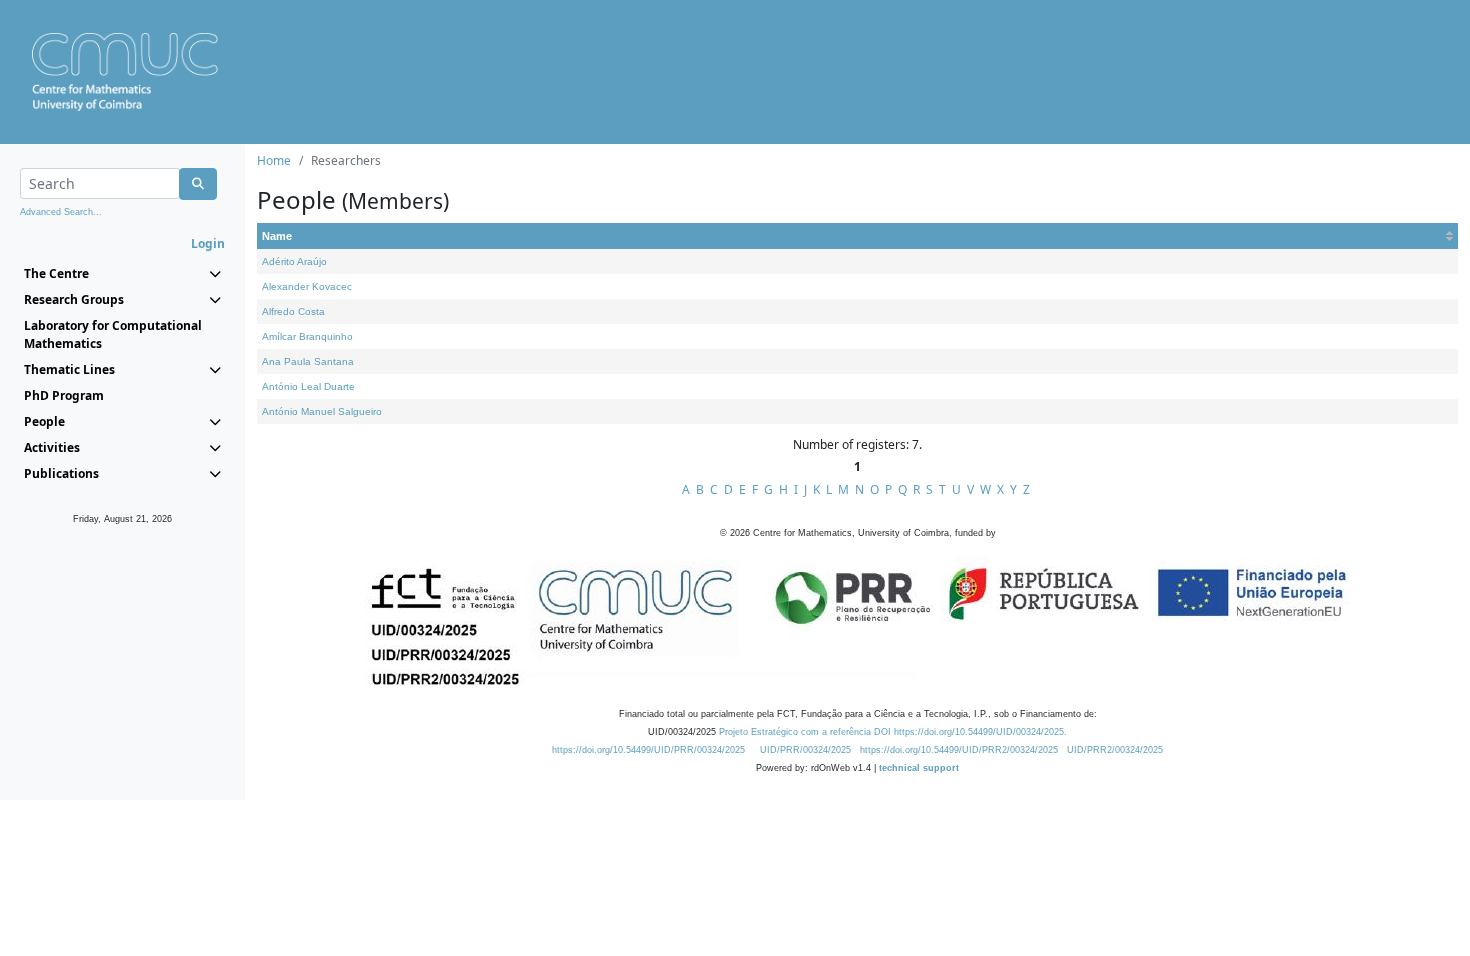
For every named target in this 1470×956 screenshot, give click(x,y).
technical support (919, 768)
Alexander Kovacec (307, 286)
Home (274, 160)
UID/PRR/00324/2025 (805, 750)
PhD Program (64, 395)
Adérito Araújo (294, 261)
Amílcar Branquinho (307, 336)
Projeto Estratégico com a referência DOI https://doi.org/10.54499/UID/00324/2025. (893, 732)
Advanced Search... (61, 212)
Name (277, 236)
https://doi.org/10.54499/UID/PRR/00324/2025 (648, 750)
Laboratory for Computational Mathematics (113, 334)
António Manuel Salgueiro (322, 411)
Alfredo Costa (293, 311)
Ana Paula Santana (308, 361)
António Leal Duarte (308, 386)
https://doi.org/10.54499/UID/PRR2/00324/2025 (959, 750)
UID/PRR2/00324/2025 (1115, 750)
